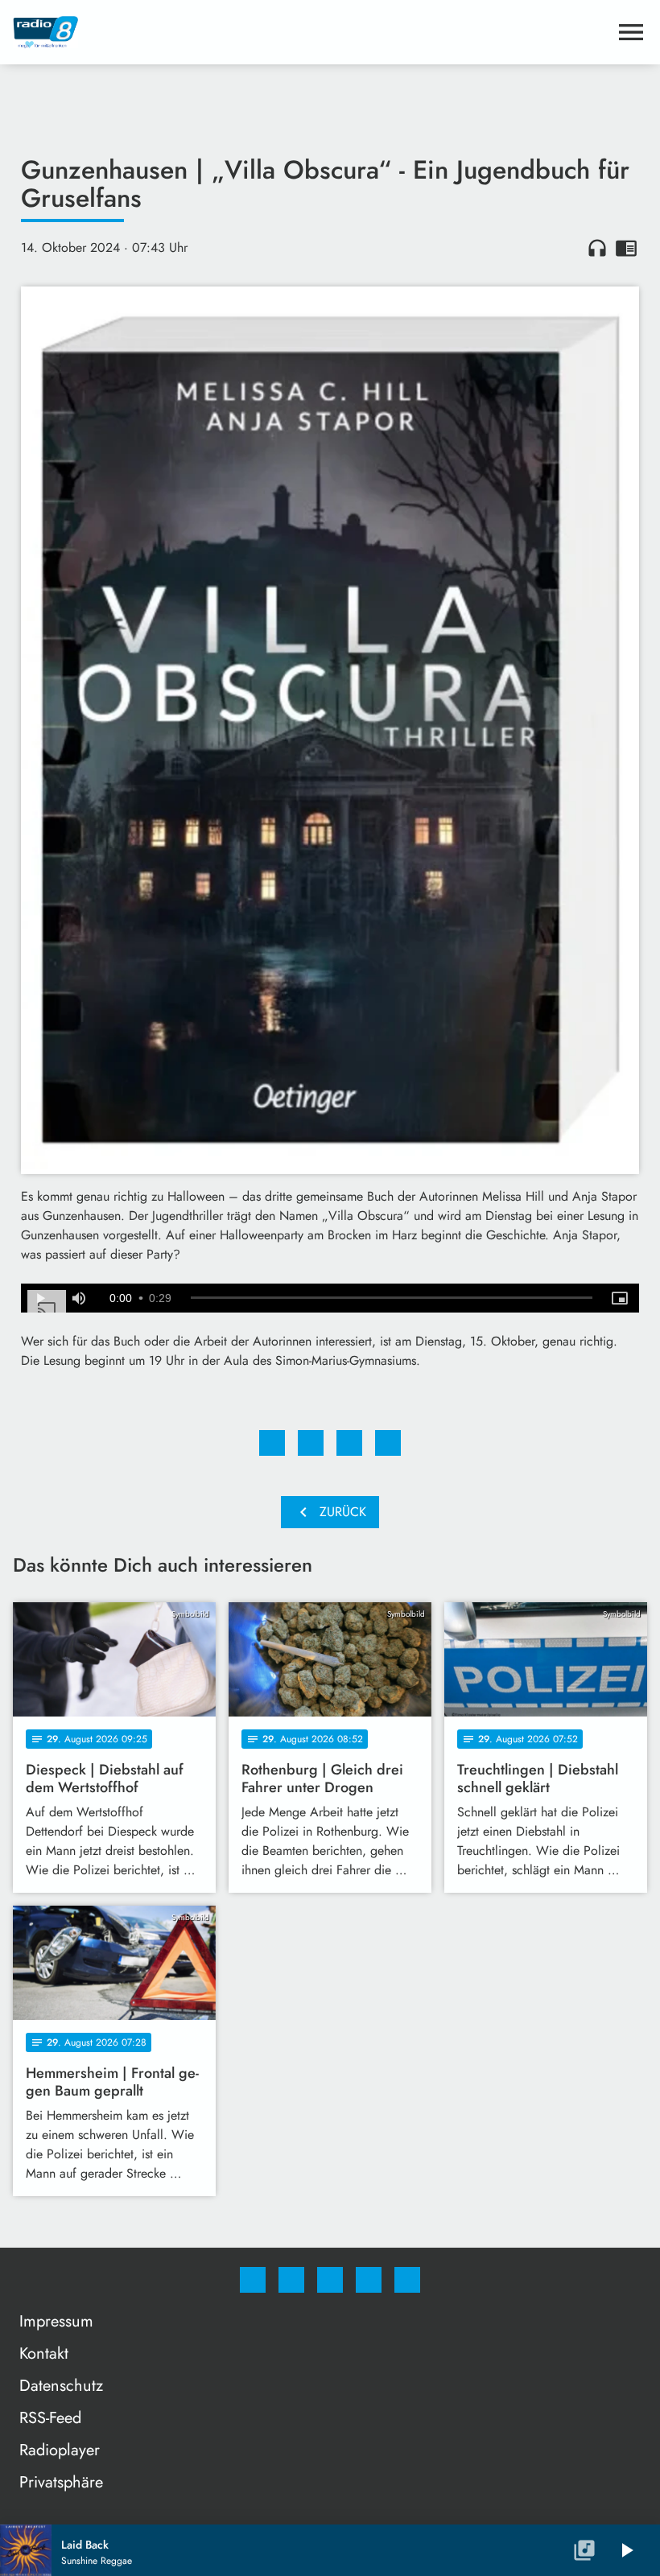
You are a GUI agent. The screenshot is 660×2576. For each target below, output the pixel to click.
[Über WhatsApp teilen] (349, 1443)
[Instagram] (291, 2280)
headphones (597, 248)
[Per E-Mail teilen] (388, 1443)
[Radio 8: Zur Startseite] (311, 32)
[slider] (392, 1298)
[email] (407, 2280)
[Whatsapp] (330, 2280)
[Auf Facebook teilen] (272, 1443)
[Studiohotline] (369, 2280)
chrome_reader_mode (626, 248)
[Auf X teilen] (311, 1443)
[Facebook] (253, 2280)
